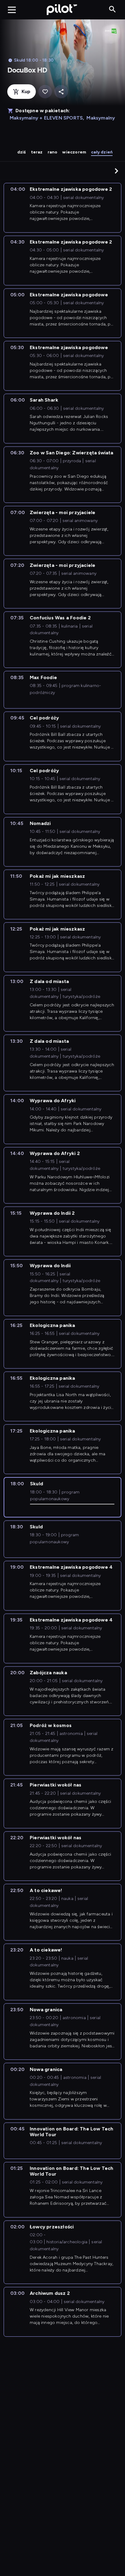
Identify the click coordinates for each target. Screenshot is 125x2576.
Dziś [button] (22, 152)
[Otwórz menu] (12, 10)
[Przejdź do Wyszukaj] (112, 10)
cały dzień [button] (102, 152)
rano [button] (53, 152)
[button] (117, 171)
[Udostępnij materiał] (61, 92)
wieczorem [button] (74, 152)
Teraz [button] (37, 152)
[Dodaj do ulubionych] (45, 92)
